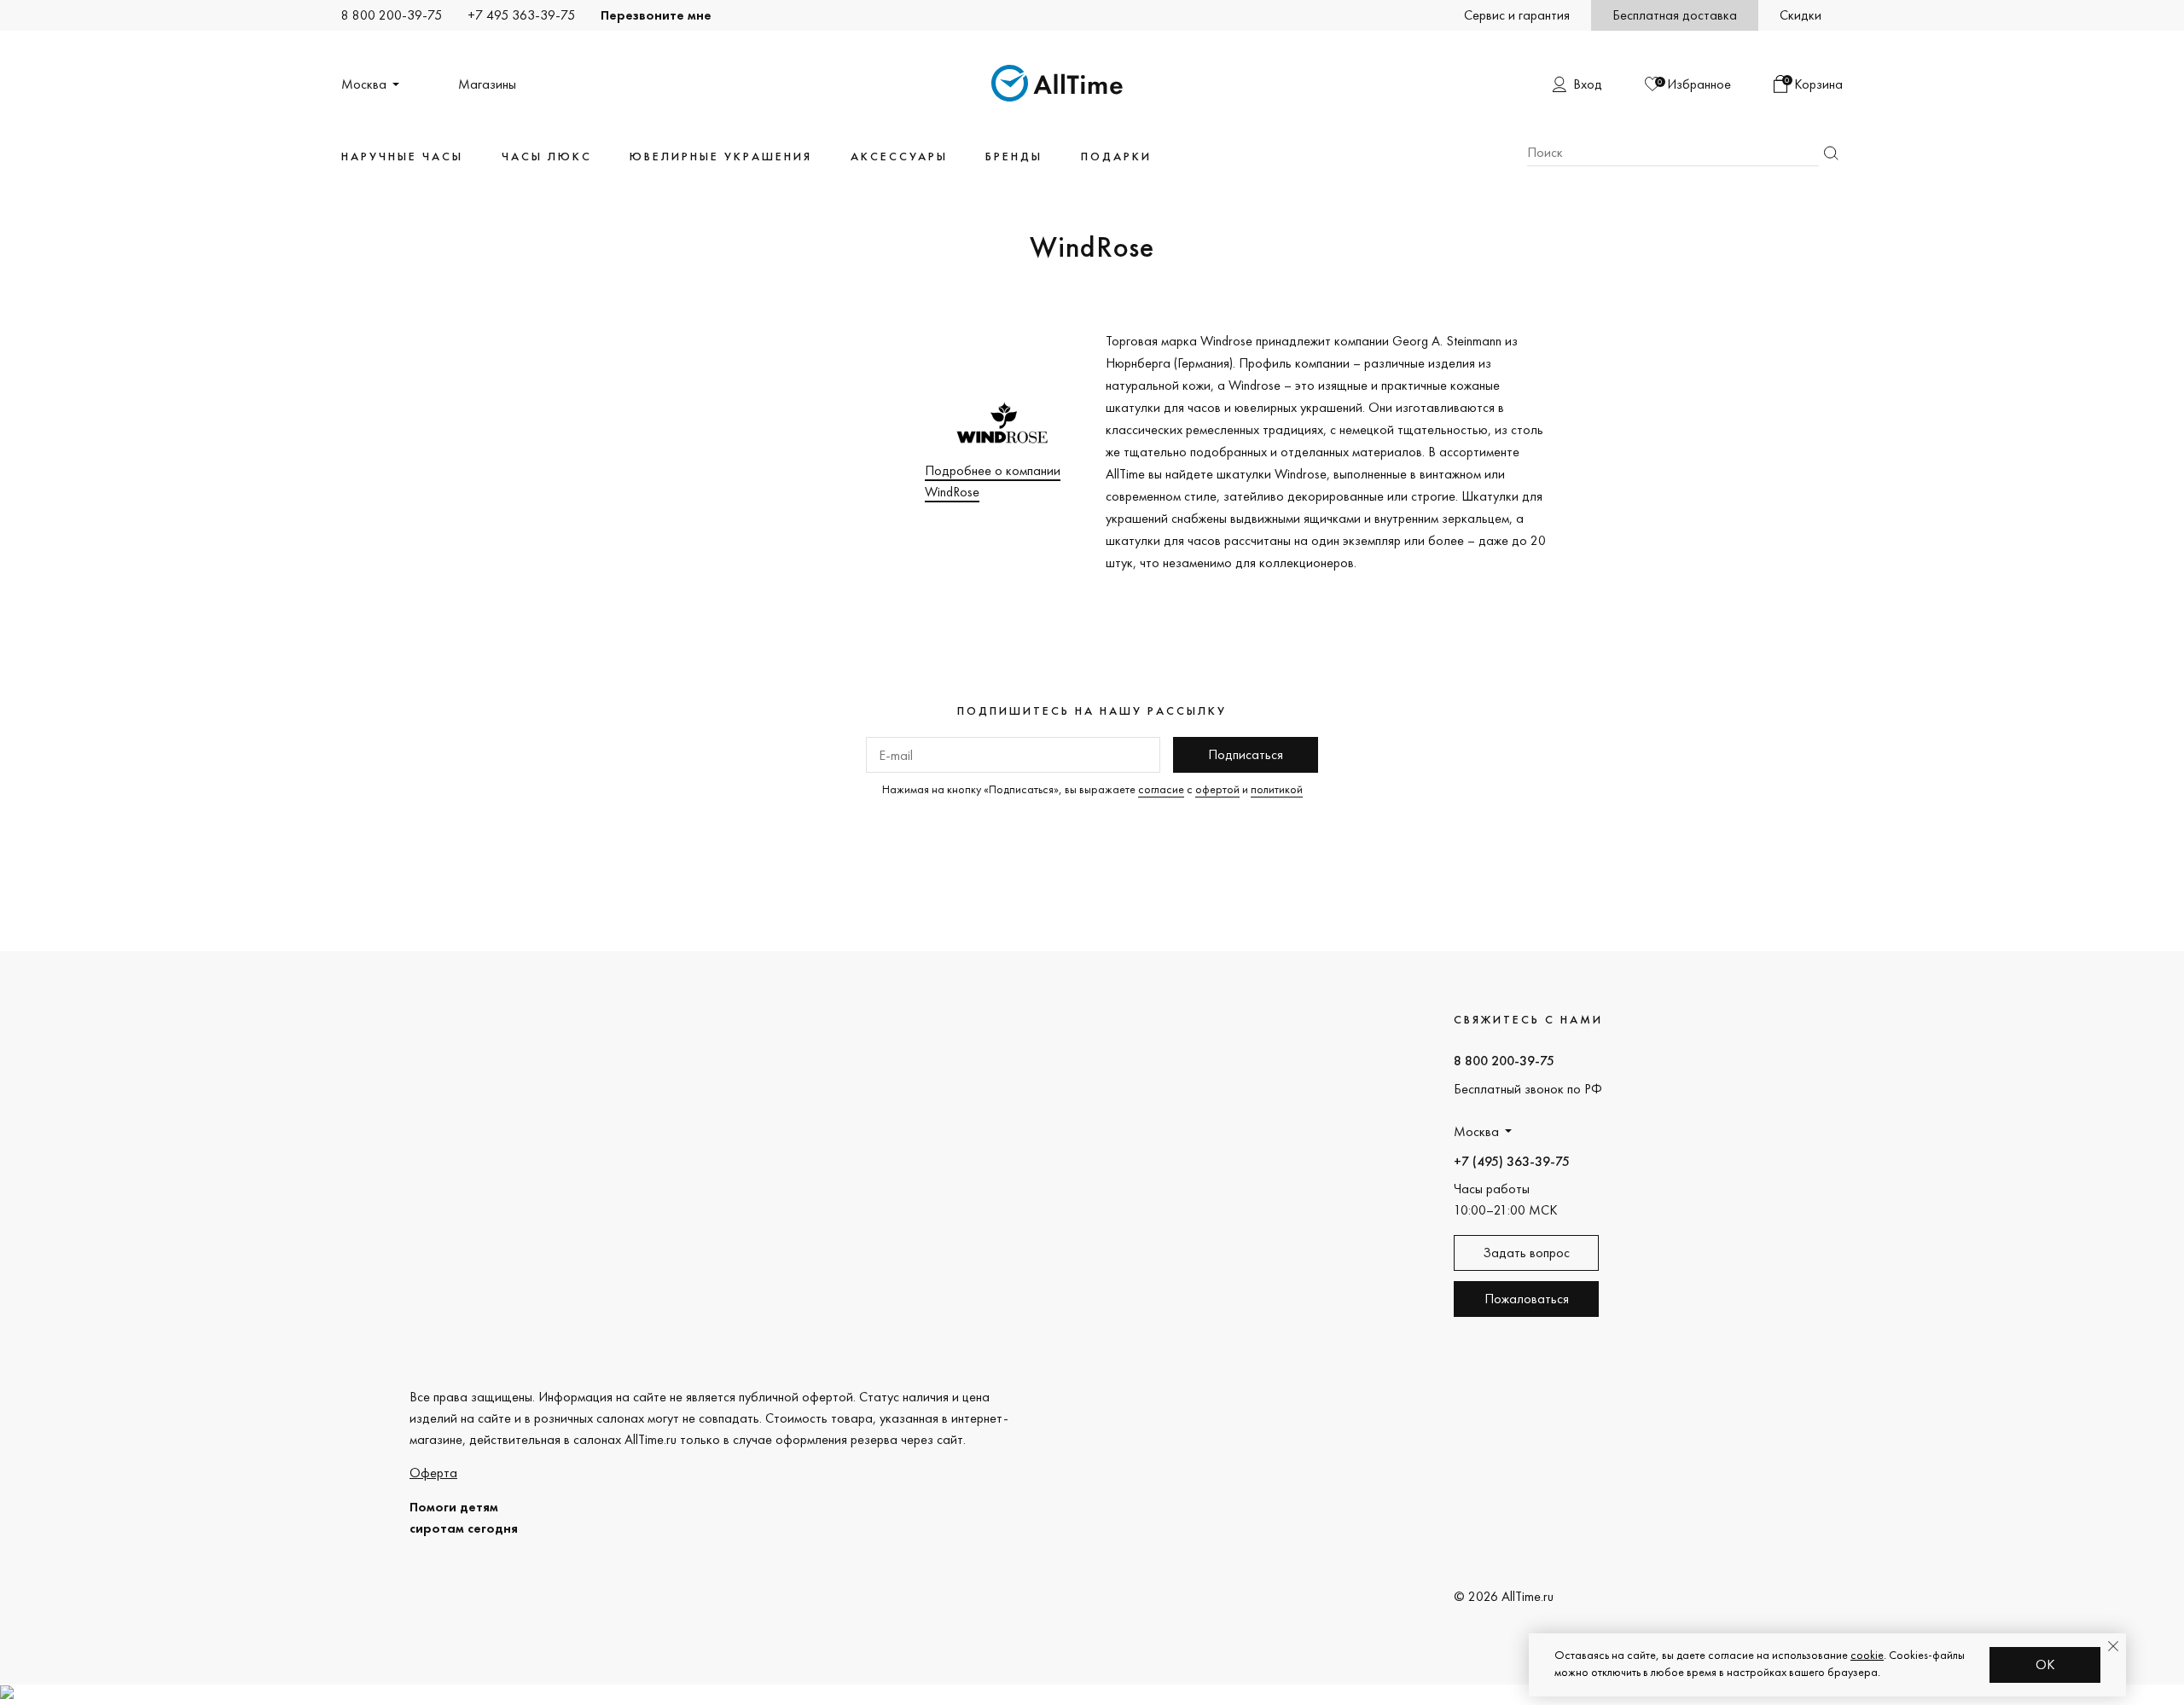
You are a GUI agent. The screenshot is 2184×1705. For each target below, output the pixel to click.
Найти (1831, 153)
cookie (1867, 1655)
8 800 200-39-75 (392, 15)
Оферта (433, 1473)
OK (2045, 1664)
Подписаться (1246, 754)
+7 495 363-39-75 (521, 15)
